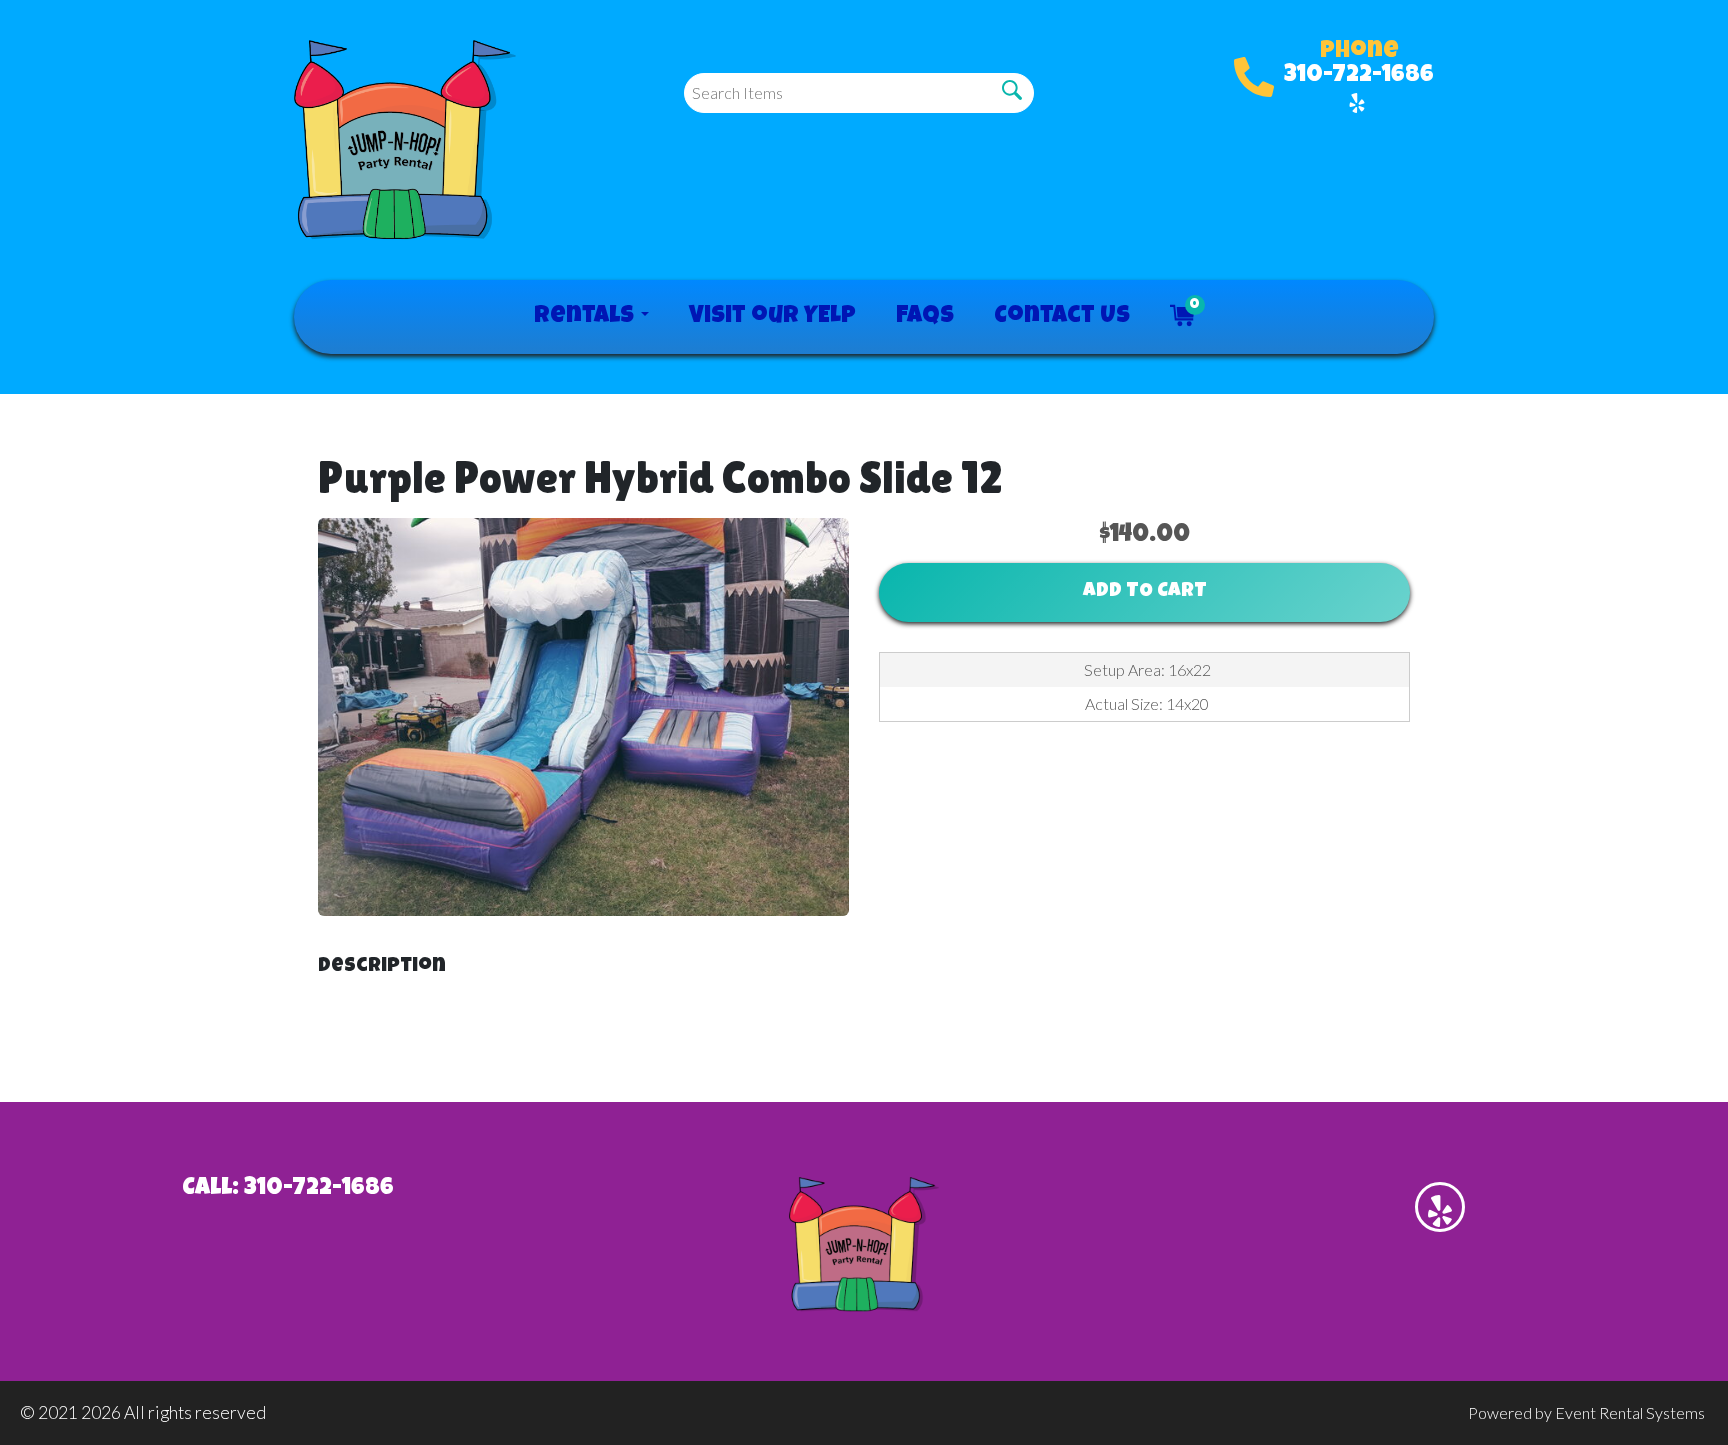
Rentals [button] (586, 317)
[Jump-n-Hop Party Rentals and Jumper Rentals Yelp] (1357, 103)
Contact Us (1062, 317)
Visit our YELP (772, 317)
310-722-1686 (1359, 76)
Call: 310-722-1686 (288, 1189)
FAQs (925, 317)
